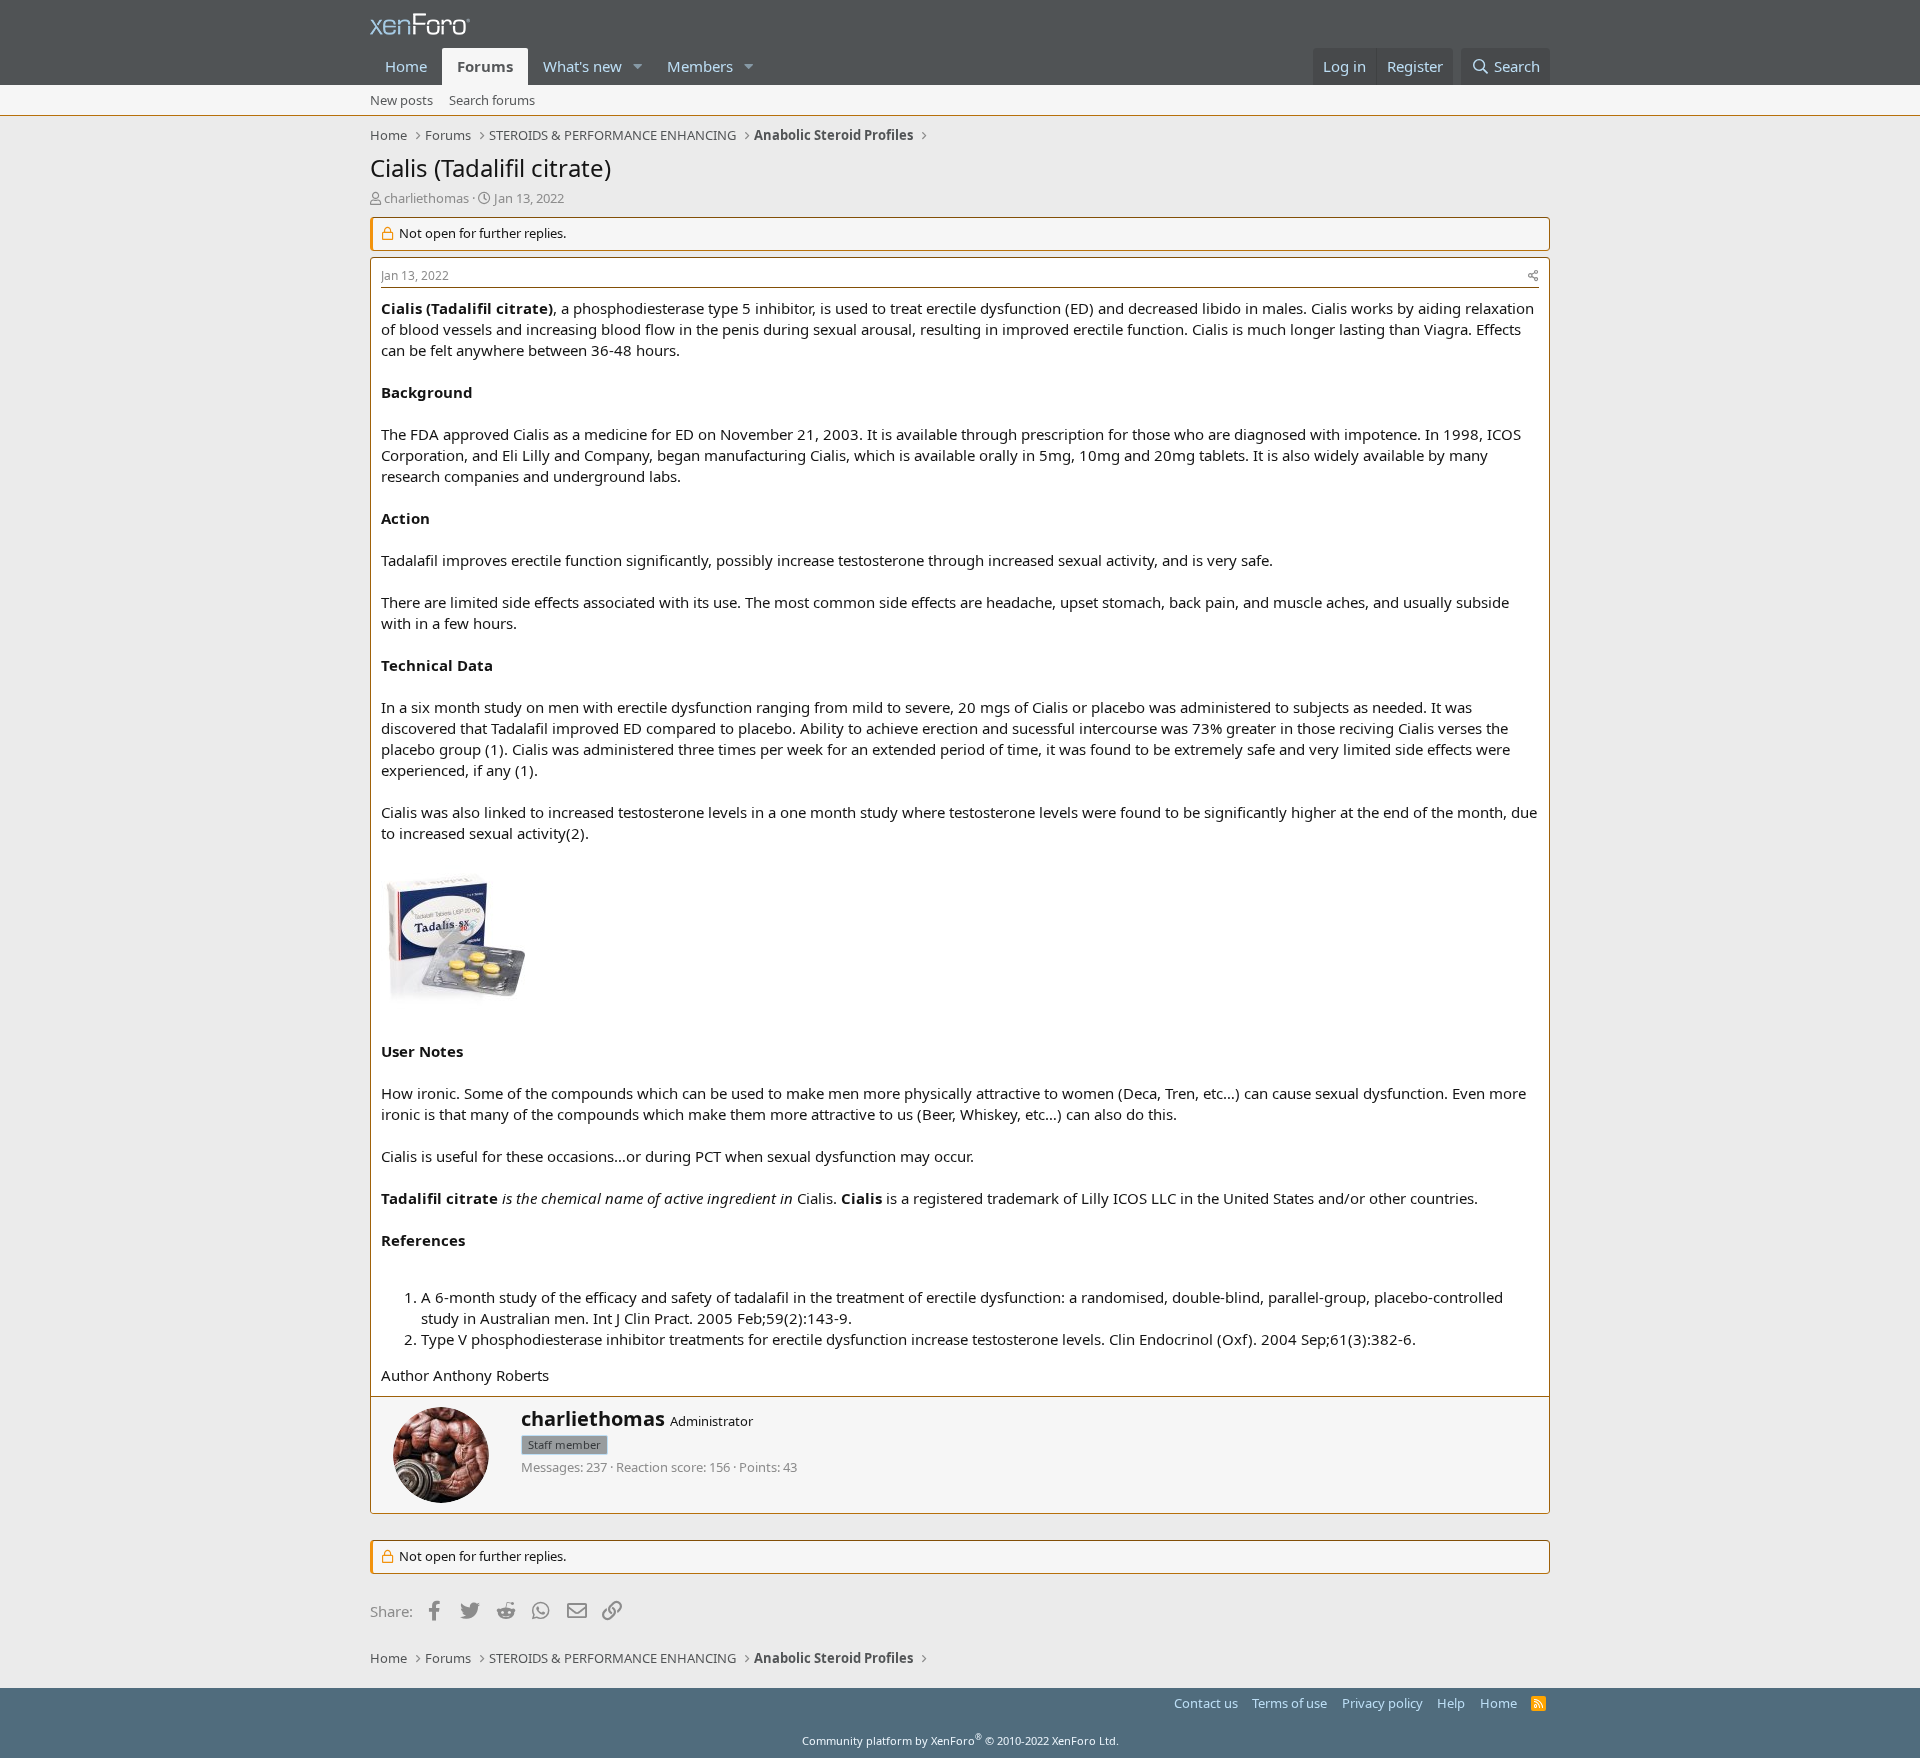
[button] (638, 66)
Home (406, 66)
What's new (582, 66)
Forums (485, 66)
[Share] (1533, 276)
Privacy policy (1382, 1703)
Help (1451, 1703)
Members (700, 66)
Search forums (492, 100)
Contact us (1206, 1703)
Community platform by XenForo (960, 1740)
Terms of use (1289, 1703)
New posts (401, 100)
